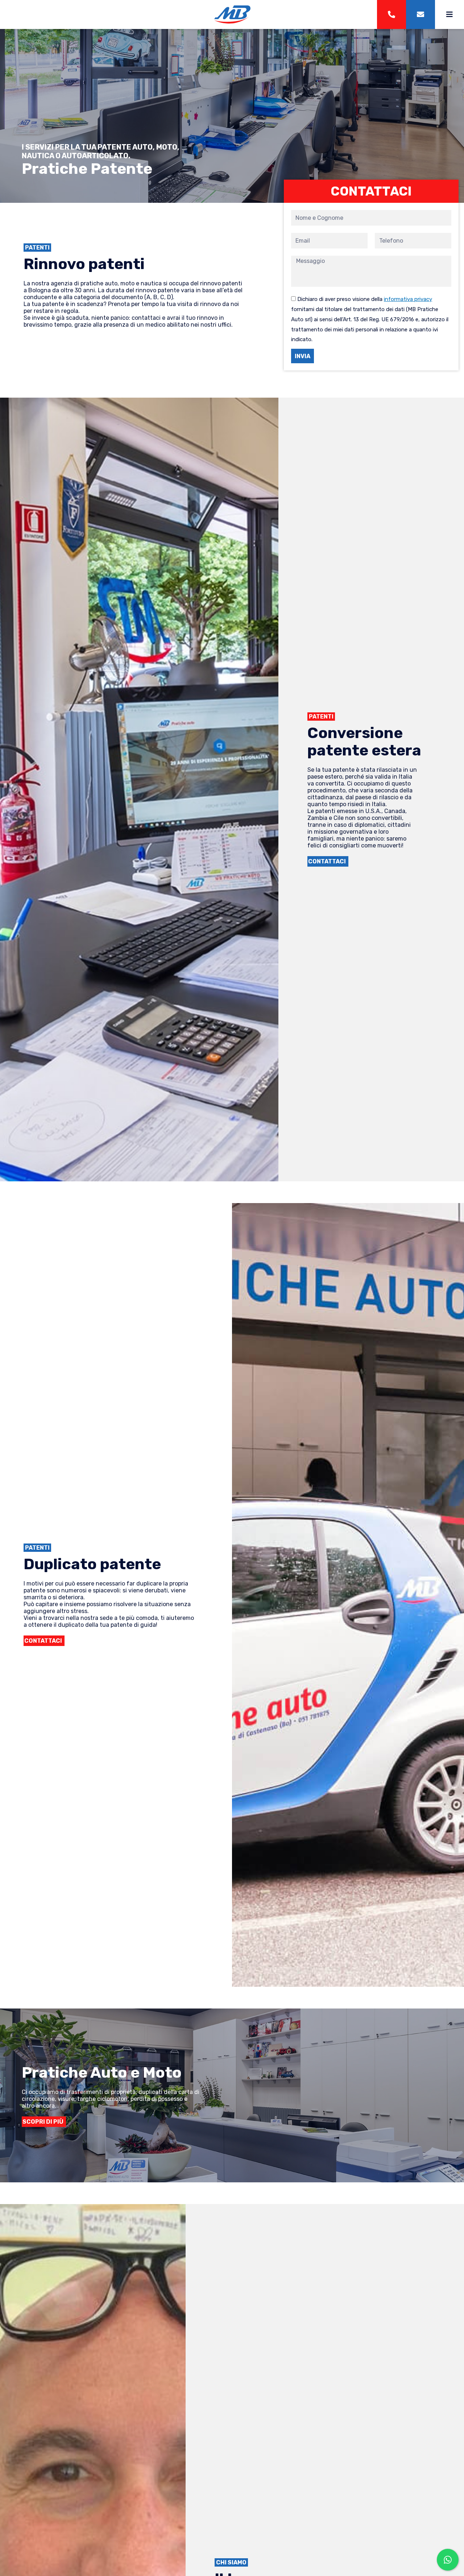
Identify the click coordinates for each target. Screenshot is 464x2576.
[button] (328, 861)
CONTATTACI (371, 191)
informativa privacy (408, 299)
